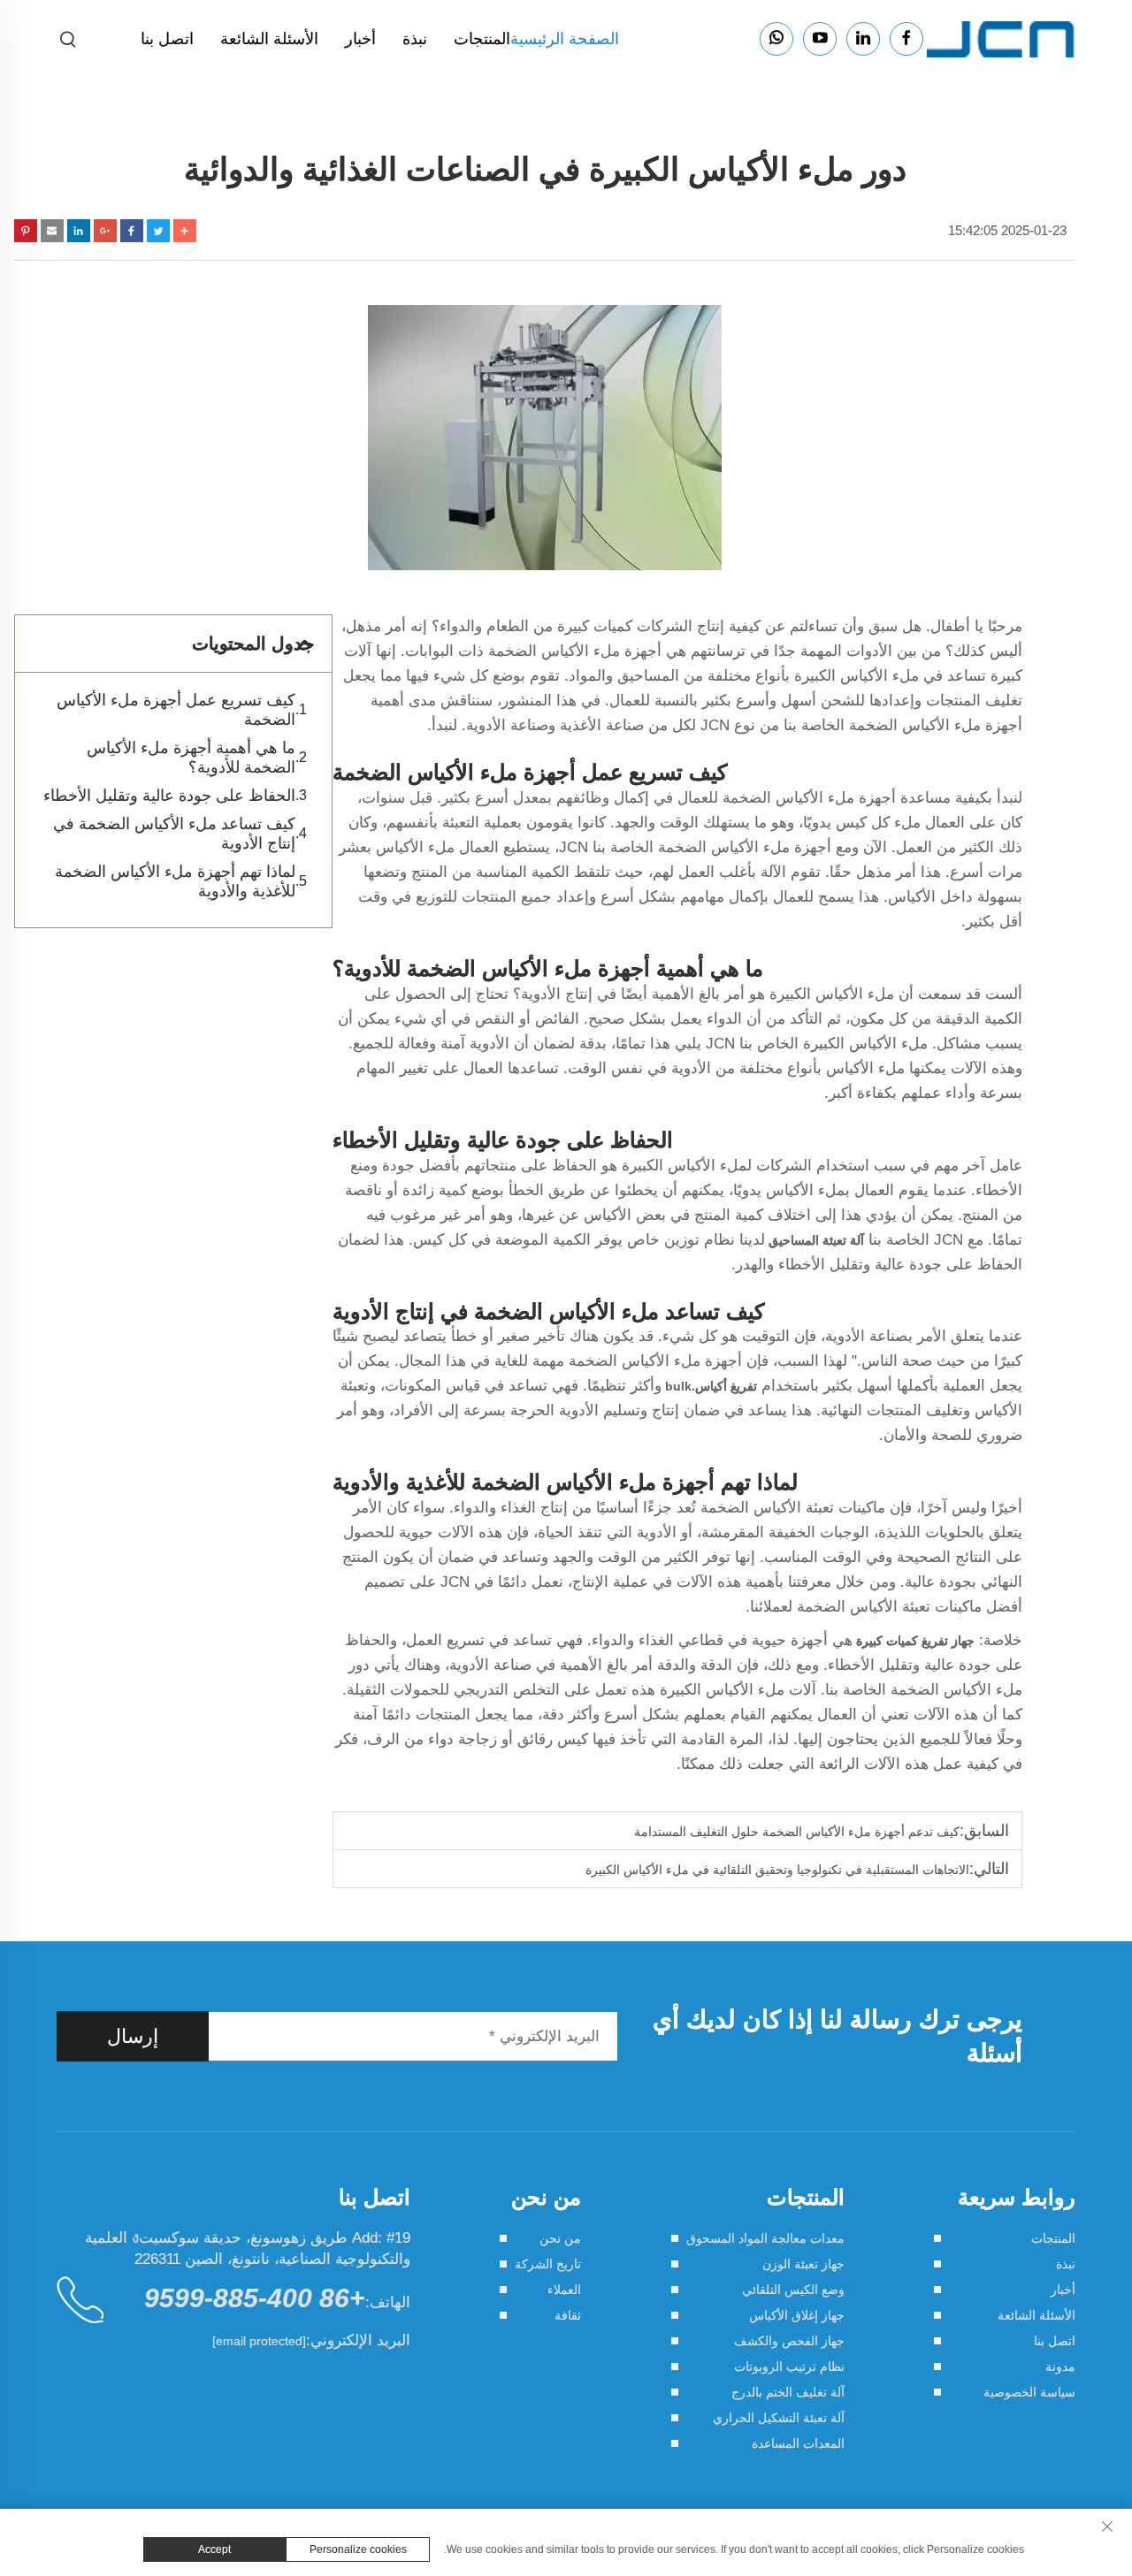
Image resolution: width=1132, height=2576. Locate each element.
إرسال (133, 2036)
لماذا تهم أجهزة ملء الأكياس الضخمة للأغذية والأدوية (175, 881)
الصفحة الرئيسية (565, 39)
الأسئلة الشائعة (269, 39)
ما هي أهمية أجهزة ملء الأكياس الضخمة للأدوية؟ (191, 758)
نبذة (415, 39)
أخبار (360, 39)
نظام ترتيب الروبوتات (789, 2366)
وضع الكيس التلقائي (793, 2290)
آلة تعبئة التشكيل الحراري (779, 2418)
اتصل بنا (167, 39)
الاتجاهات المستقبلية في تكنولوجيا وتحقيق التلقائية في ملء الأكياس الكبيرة (777, 1870)
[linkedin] (863, 39)
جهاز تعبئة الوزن (803, 2264)
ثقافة (568, 2315)
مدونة (1060, 2366)
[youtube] (820, 39)
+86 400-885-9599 (255, 2298)
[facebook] (906, 39)
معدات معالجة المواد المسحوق (765, 2238)
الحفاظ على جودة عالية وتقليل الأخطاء (169, 796)
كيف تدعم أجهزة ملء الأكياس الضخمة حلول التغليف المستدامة (797, 1832)
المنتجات (482, 39)
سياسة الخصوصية (1029, 2392)
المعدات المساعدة (798, 2443)
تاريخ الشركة (548, 2264)
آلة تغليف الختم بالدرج (788, 2392)
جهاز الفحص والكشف (789, 2341)
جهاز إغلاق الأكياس (797, 2315)
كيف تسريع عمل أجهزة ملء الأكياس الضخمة (176, 710)
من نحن (560, 2238)
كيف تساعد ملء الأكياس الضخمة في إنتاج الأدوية (174, 834)
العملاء (564, 2290)
